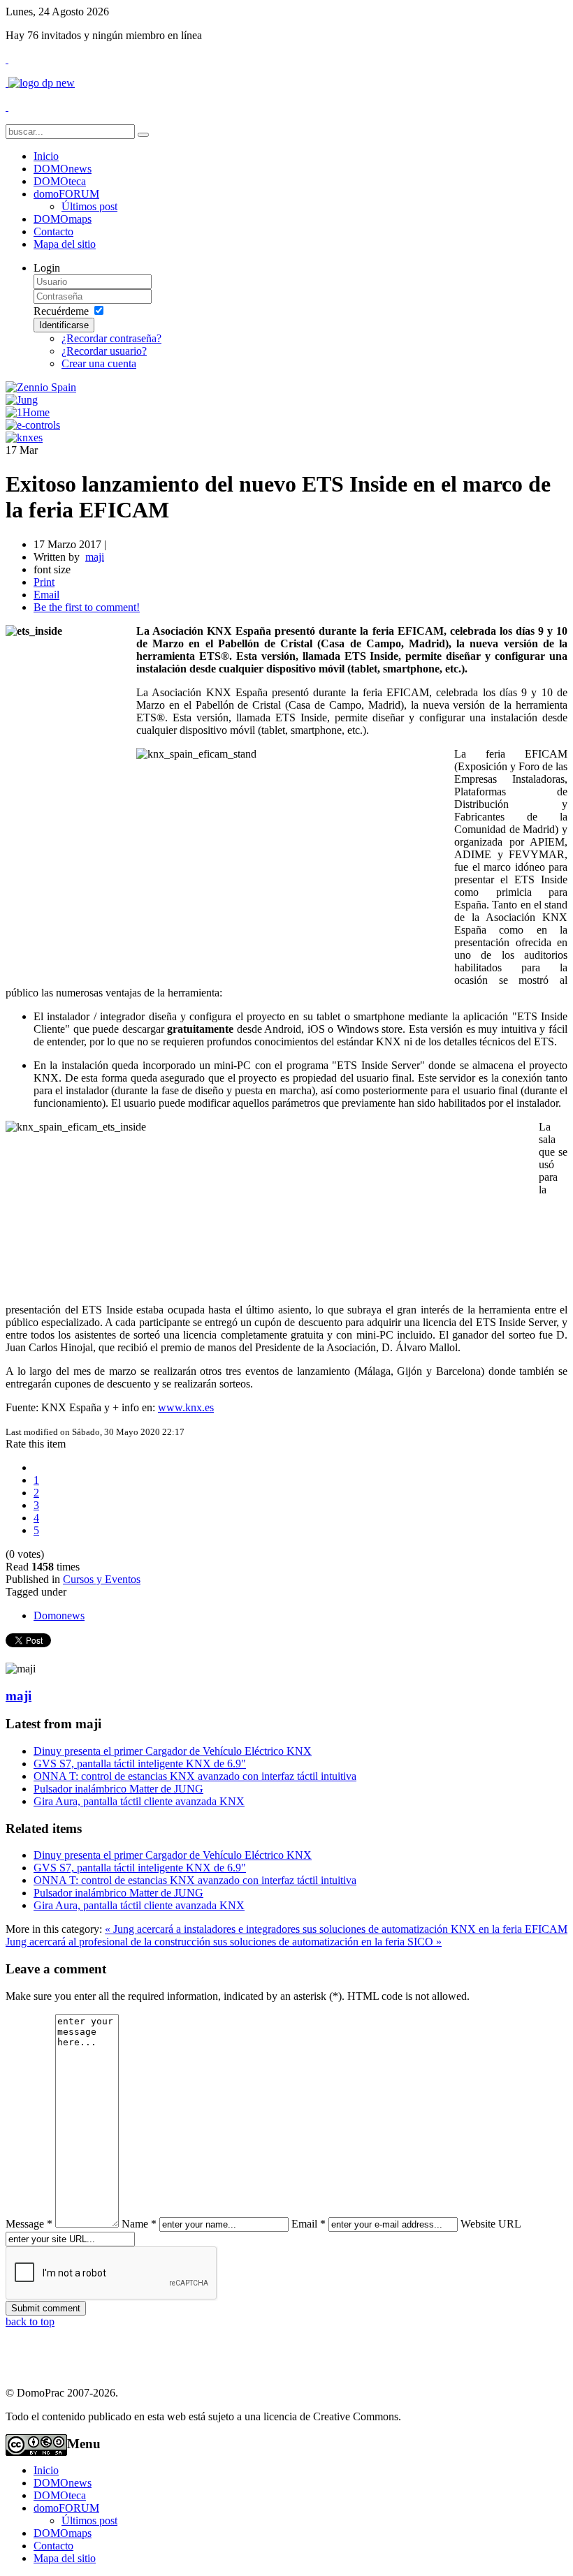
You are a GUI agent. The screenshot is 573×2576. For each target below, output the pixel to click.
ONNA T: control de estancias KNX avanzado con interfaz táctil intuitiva (195, 1776)
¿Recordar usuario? (104, 351)
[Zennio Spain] (41, 387)
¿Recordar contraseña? (111, 338)
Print (44, 582)
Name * (139, 2224)
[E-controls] (33, 425)
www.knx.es (186, 1407)
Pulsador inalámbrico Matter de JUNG (118, 1789)
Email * (309, 2224)
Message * (29, 2224)
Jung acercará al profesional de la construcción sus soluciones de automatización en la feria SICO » (224, 1942)
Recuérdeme (61, 311)
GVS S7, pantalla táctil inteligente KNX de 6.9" (140, 1764)
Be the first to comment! (87, 607)
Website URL (491, 2224)
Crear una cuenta (99, 363)
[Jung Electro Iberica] (22, 400)
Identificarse (64, 325)
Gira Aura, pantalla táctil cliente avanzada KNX (139, 1801)
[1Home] (28, 412)
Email (46, 595)
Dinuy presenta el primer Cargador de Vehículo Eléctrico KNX (173, 1751)
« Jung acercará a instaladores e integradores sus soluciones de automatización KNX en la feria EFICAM (336, 1929)
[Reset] (143, 135)
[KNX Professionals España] (24, 437)
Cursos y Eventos (102, 1579)
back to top (30, 2321)
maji (19, 1696)
